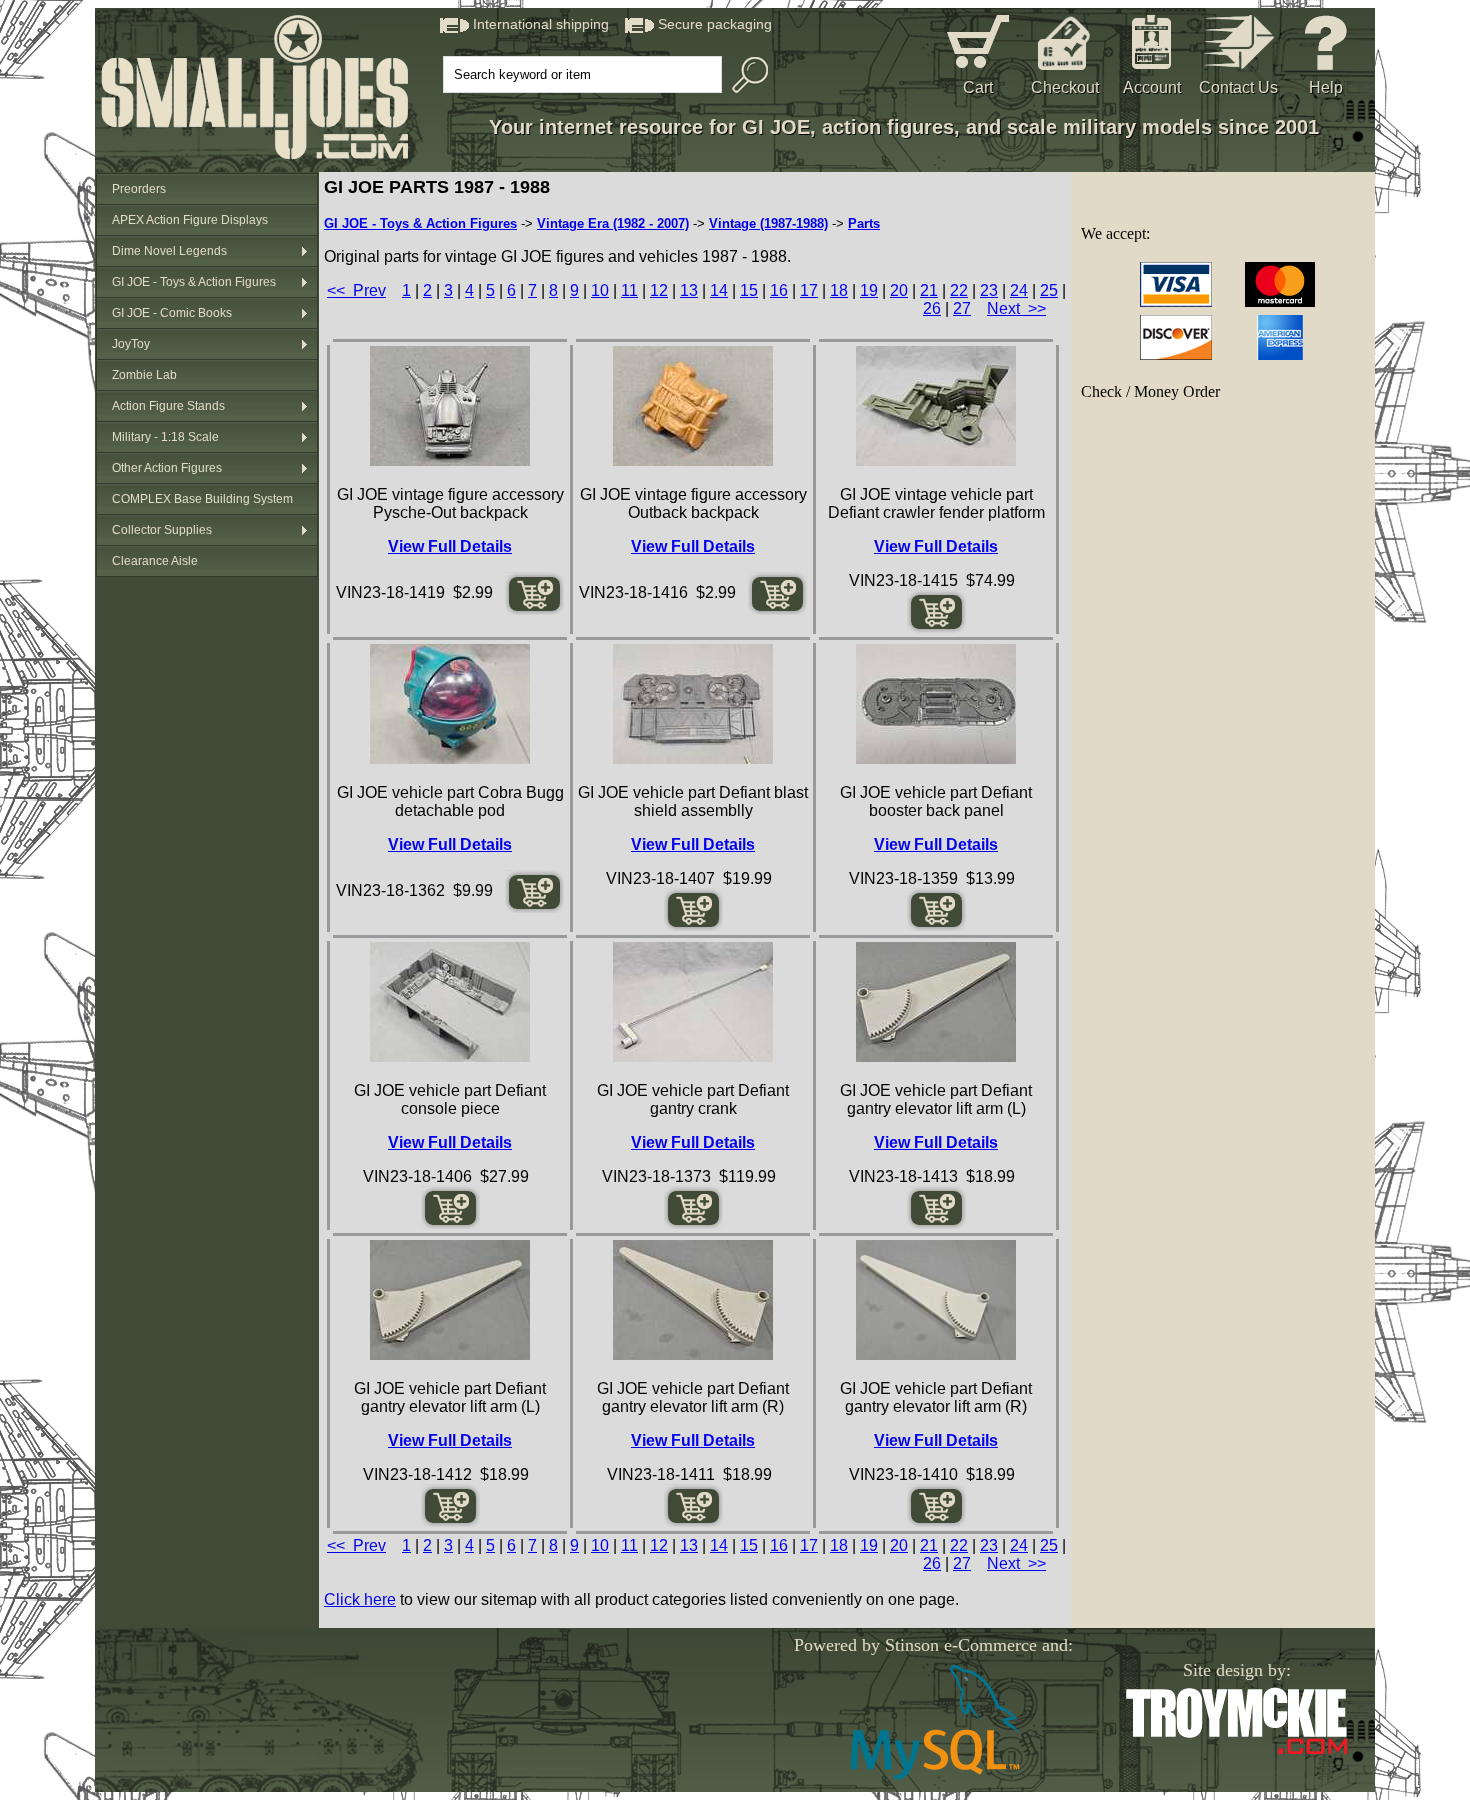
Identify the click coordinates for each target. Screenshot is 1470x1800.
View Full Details (450, 546)
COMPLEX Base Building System (202, 499)
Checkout (1065, 87)
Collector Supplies (162, 530)
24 (1019, 290)
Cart (978, 87)
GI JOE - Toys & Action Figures (194, 282)
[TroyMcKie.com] (1236, 1750)
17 (809, 290)
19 (869, 290)
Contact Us (1238, 87)
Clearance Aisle (155, 561)
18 (839, 290)
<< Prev (356, 290)
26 (932, 308)
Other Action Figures (167, 468)
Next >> (1016, 308)
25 (1049, 290)
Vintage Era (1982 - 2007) (613, 223)
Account (1152, 87)
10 (600, 290)
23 (989, 290)
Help (1326, 87)
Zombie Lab (144, 375)
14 (719, 290)
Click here (360, 1599)
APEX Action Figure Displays (190, 220)
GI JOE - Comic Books (172, 313)
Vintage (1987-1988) (768, 223)
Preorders (139, 189)
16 (779, 290)
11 (629, 290)
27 (962, 308)
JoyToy (131, 344)
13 (689, 290)
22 (959, 290)
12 (659, 290)
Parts (864, 223)
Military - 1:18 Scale (165, 437)
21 (929, 290)
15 (749, 290)
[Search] (745, 75)
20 (899, 290)
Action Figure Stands (168, 406)
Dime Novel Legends (169, 251)
